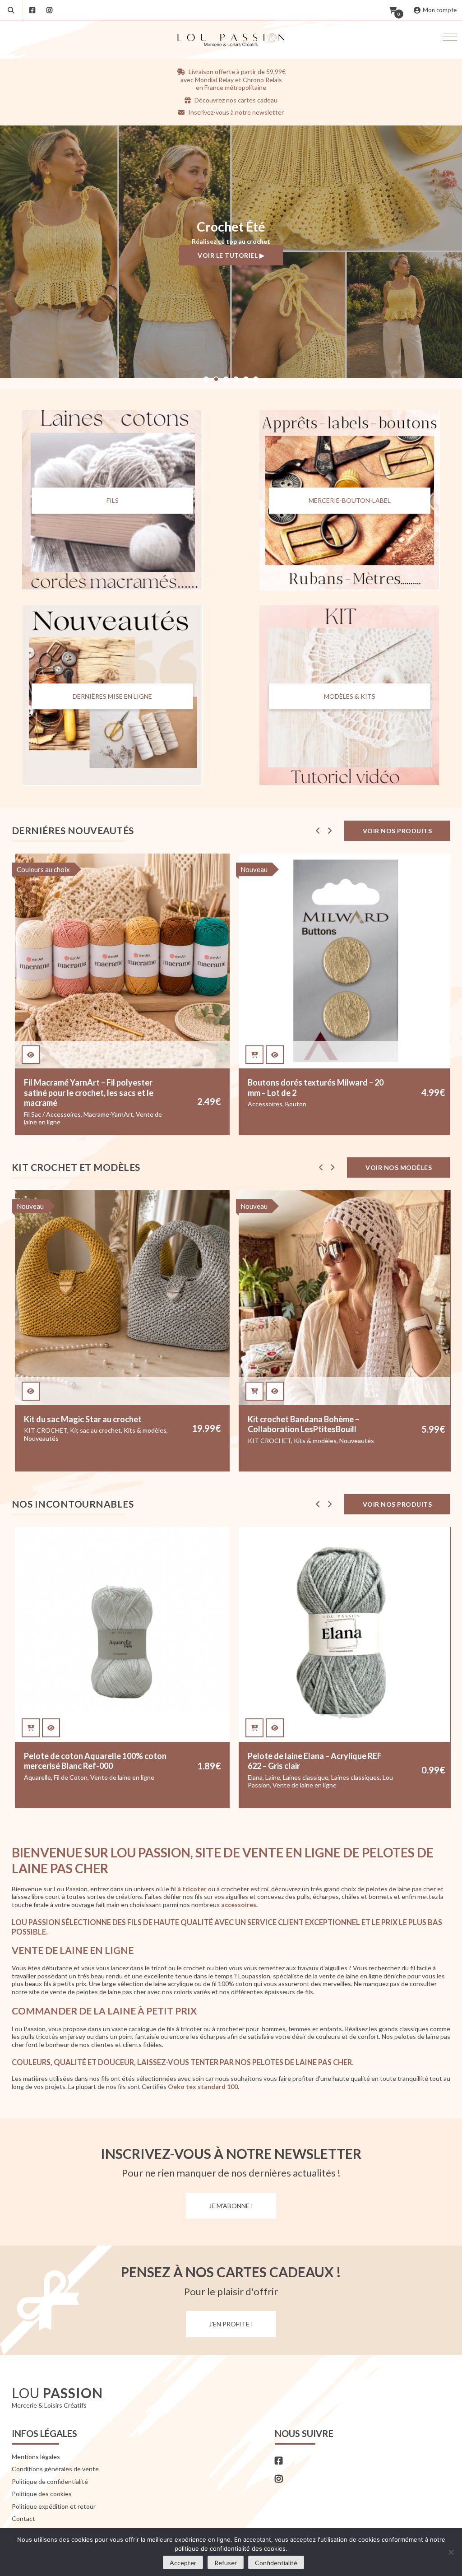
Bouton (72, 1104)
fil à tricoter (189, 1889)
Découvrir (231, 262)
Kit (252, 1104)
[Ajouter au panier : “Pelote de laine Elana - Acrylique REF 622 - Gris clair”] (31, 1728)
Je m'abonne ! (231, 2206)
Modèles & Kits (350, 696)
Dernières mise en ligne (112, 696)
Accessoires (41, 1104)
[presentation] (318, 831)
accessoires (239, 1905)
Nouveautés (133, 1441)
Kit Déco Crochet (330, 1104)
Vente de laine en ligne (81, 1785)
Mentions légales (36, 2457)
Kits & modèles (91, 1441)
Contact (23, 2518)
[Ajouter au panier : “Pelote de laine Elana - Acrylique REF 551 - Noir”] (255, 1728)
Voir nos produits (397, 831)
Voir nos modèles (399, 1167)
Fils (113, 501)
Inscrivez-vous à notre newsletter (235, 112)
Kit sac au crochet (320, 1441)
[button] (450, 37)
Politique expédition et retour (54, 2506)
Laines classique (82, 1777)
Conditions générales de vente (55, 2469)
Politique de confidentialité (50, 2481)
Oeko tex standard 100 (203, 2086)
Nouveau (30, 869)
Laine (49, 1777)
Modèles (260, 1448)
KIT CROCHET (281, 1104)
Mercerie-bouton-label (350, 501)
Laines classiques (132, 1777)
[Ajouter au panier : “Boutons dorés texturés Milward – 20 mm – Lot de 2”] (31, 1055)
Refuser (226, 2563)
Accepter (183, 2563)
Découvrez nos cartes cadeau (235, 100)
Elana (31, 1777)
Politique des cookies (42, 2494)
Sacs (319, 1448)
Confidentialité (276, 2563)
